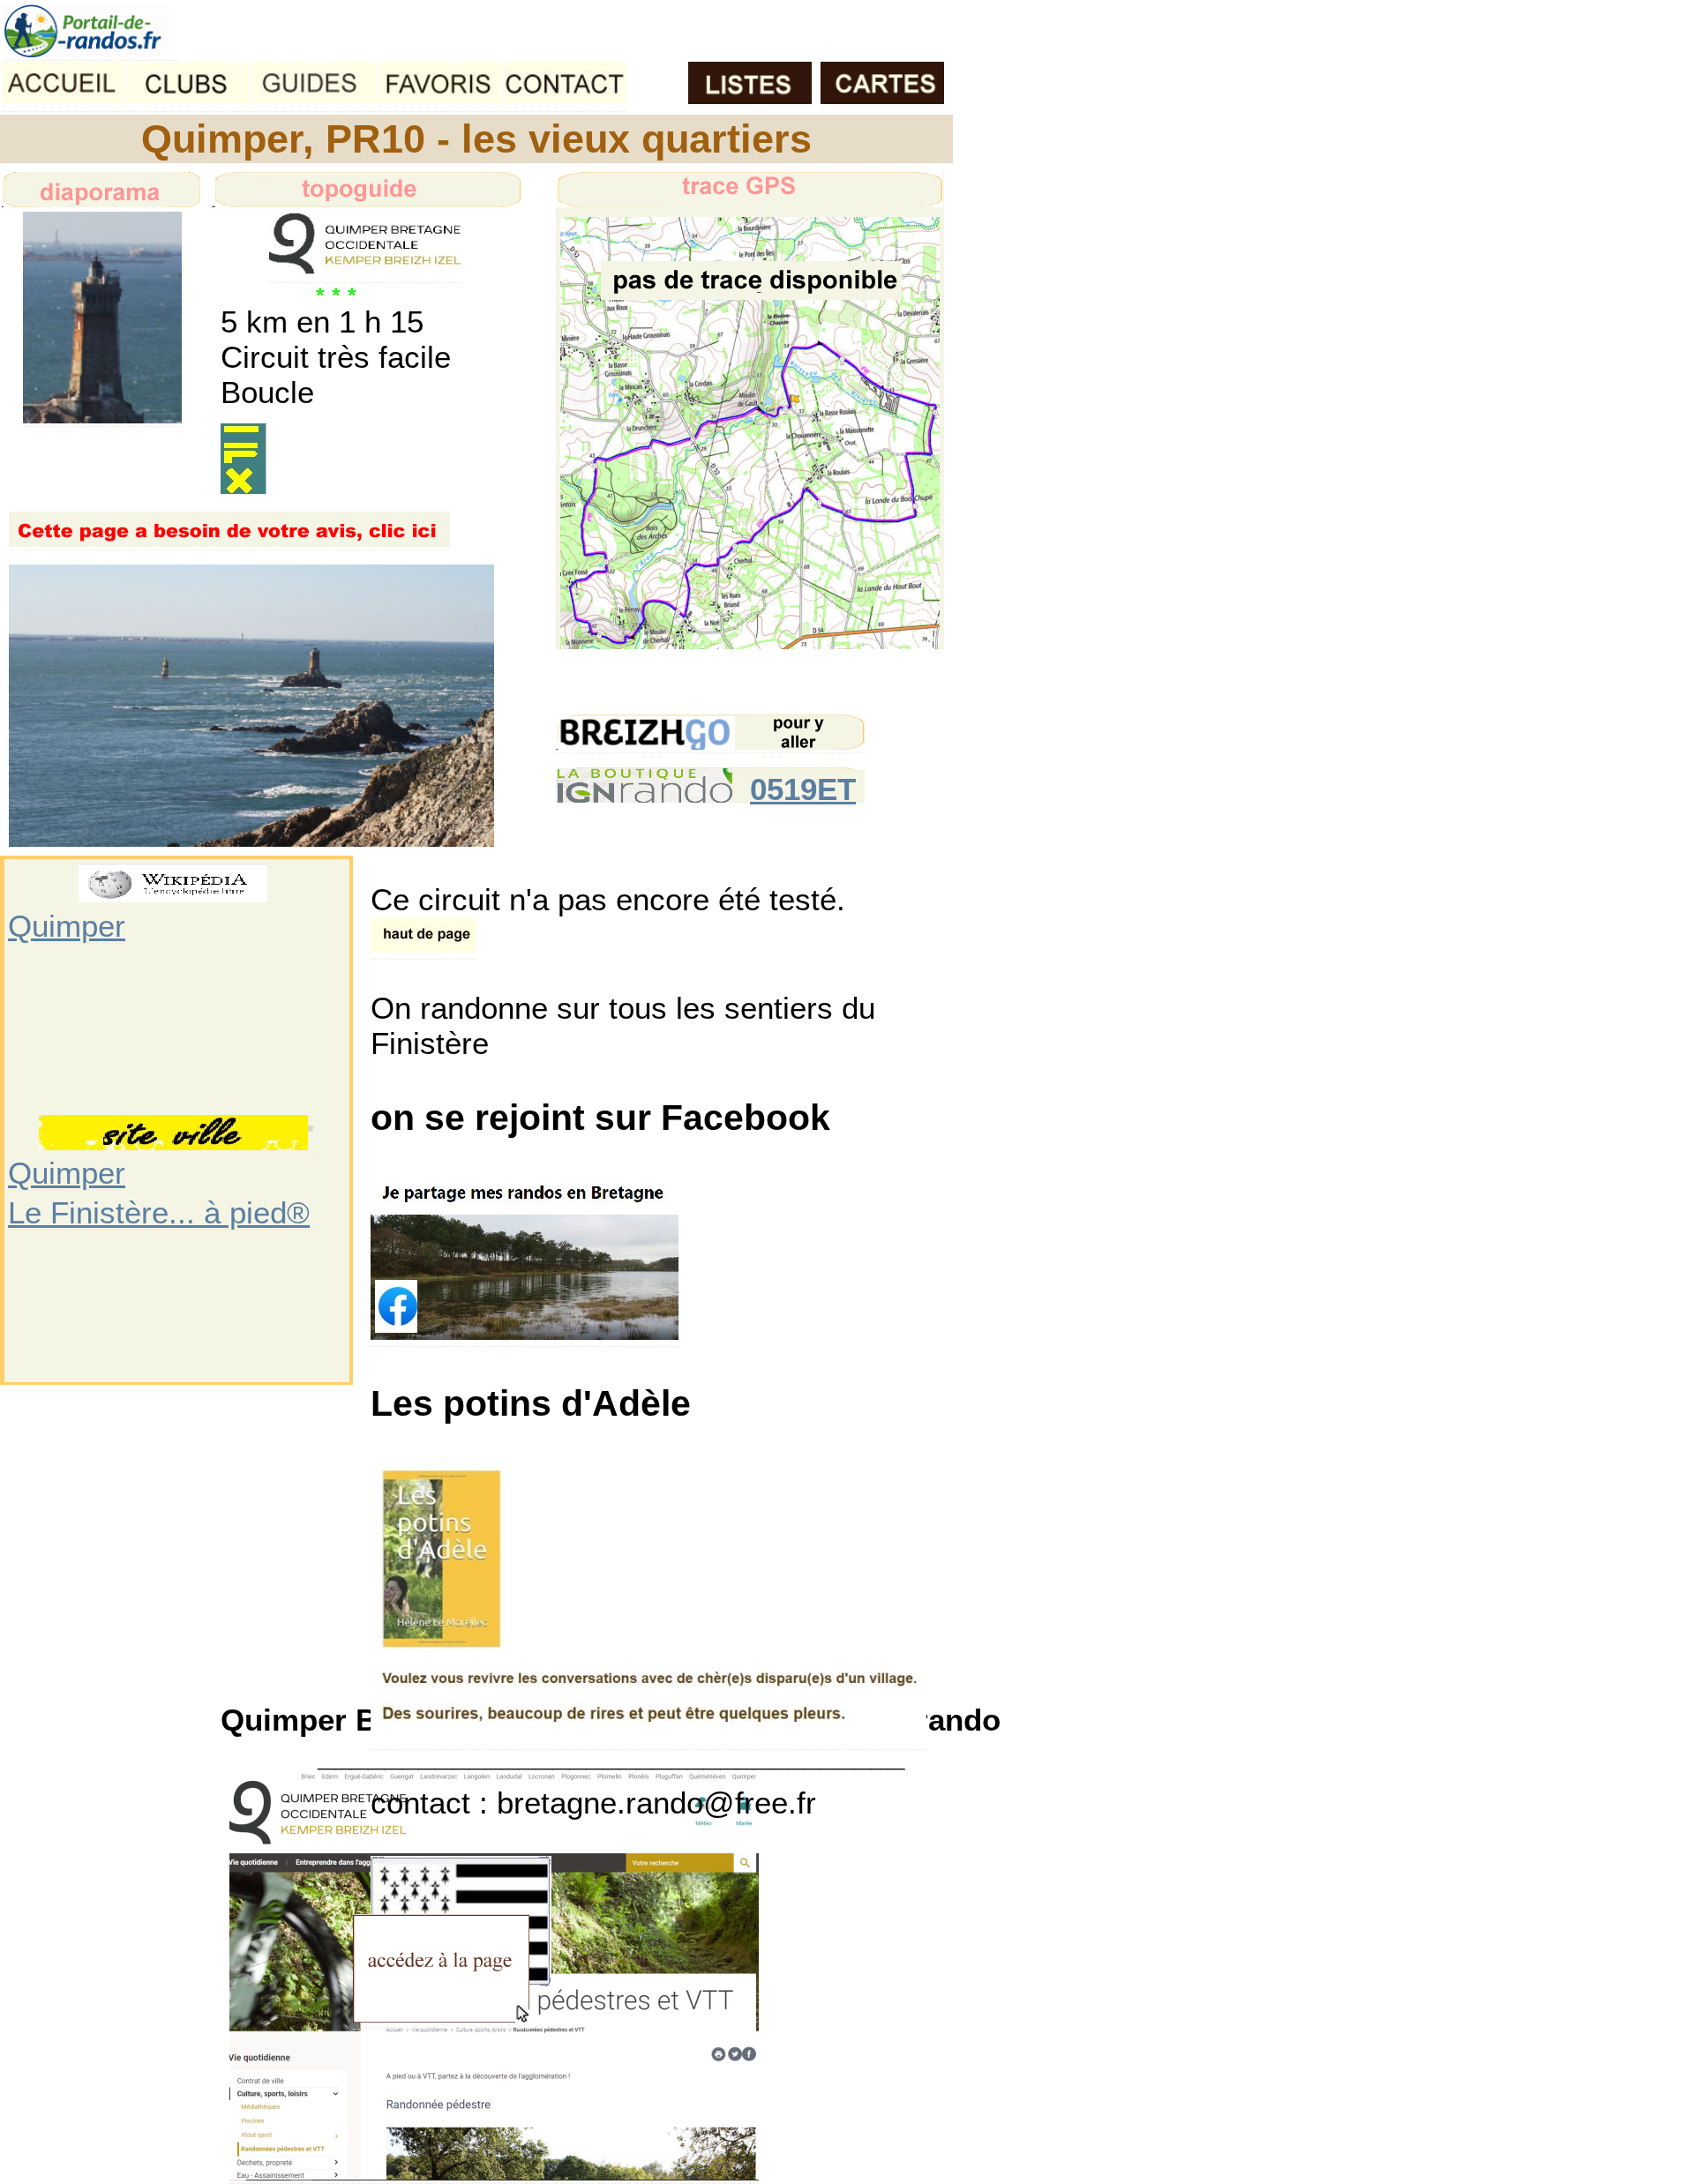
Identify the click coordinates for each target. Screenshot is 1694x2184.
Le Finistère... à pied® (159, 1212)
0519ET (803, 789)
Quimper (67, 926)
